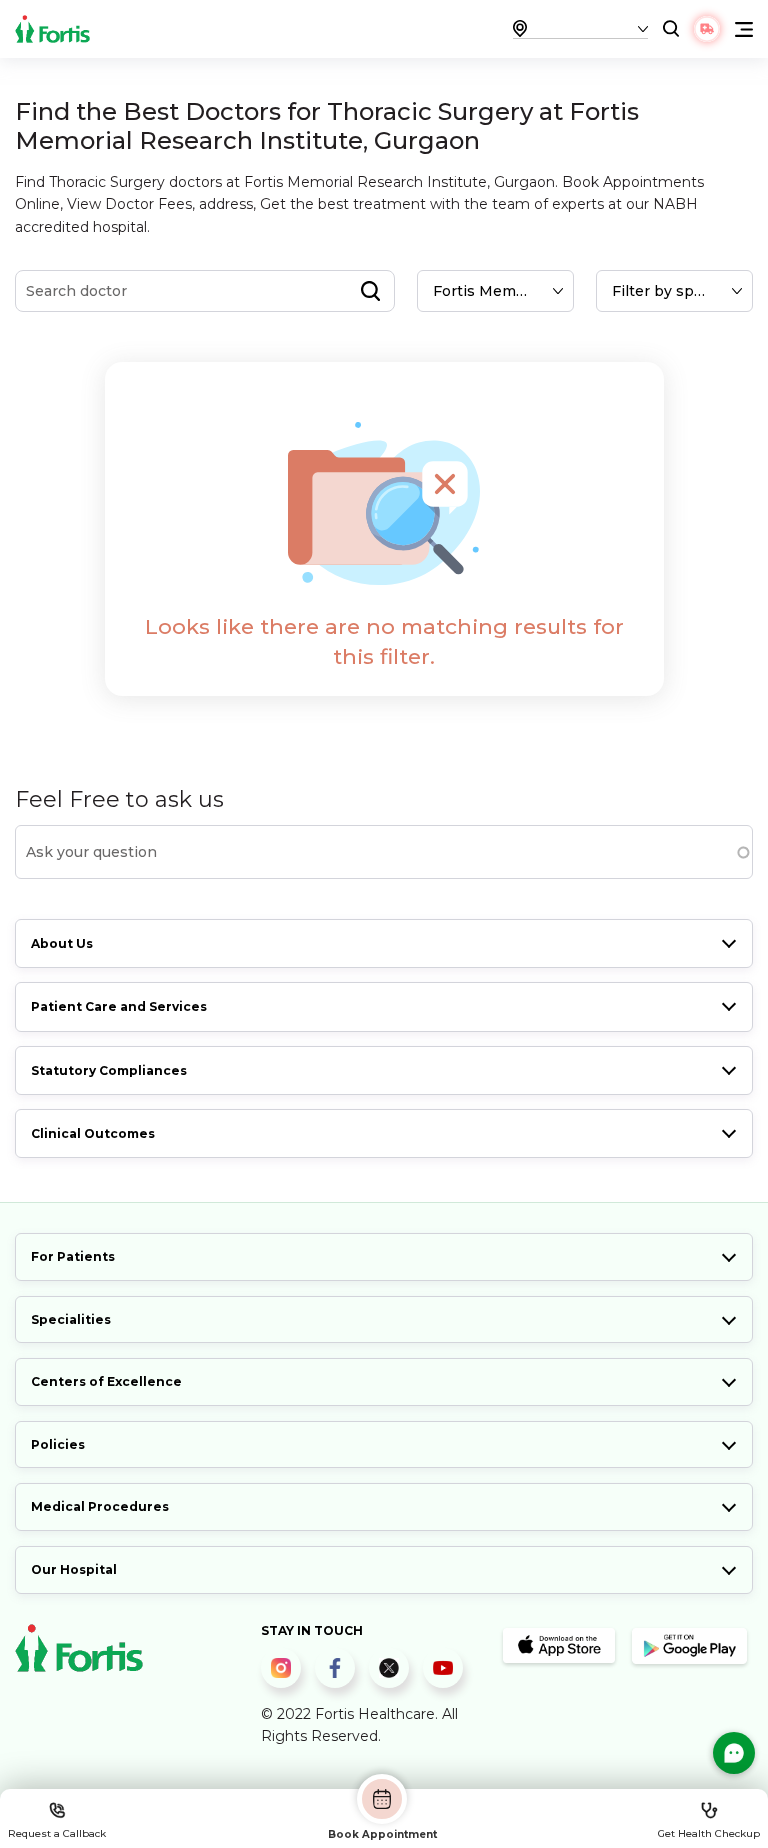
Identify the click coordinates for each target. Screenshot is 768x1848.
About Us (62, 943)
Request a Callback (57, 1833)
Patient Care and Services (119, 1006)
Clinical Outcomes (93, 1133)
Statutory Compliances (109, 1070)
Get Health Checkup (709, 1833)
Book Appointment (382, 1834)
